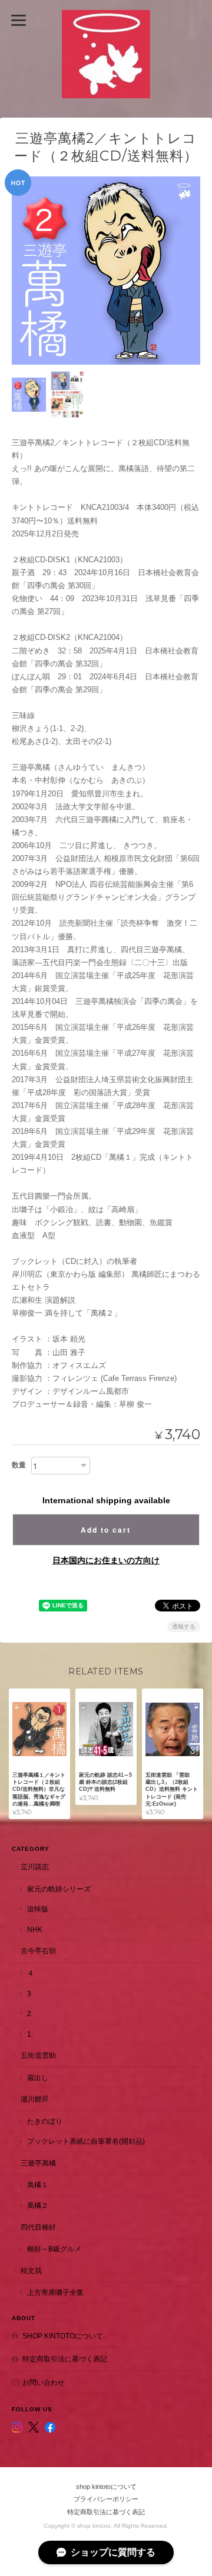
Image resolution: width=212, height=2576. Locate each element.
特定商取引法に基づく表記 (65, 2359)
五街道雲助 (38, 2055)
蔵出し (38, 2078)
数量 (19, 1465)
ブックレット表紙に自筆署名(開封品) (86, 2141)
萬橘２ (38, 2205)
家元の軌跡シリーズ (59, 1889)
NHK (35, 1929)
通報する (184, 1626)
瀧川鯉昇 (35, 2099)
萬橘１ (38, 2185)
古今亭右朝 (38, 1951)
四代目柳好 (38, 2227)
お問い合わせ (44, 2382)
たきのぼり (45, 2121)
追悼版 (38, 1909)
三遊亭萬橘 (38, 2163)
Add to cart (106, 1530)
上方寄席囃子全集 (55, 2292)
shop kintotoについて (63, 2336)
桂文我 (31, 2270)
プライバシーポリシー (106, 2499)
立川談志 (35, 1866)
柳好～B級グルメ (54, 2249)
